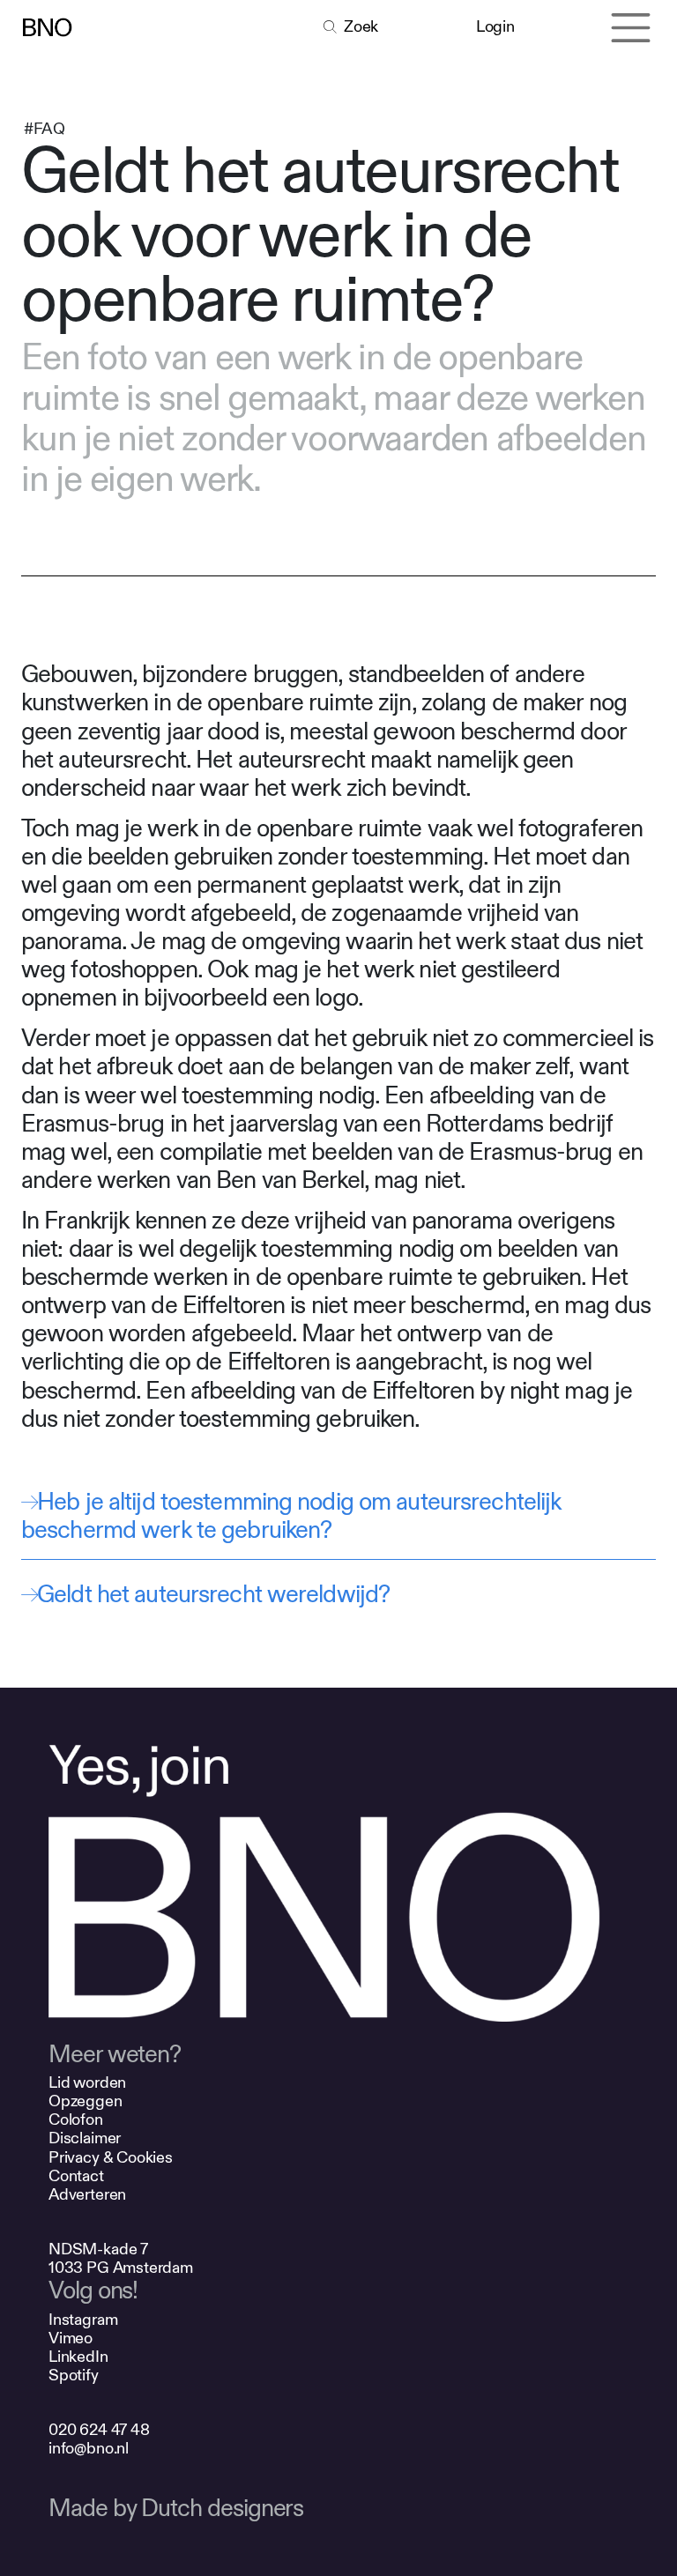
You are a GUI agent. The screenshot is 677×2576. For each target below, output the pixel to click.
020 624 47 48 (99, 2430)
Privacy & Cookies (111, 2158)
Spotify (74, 2376)
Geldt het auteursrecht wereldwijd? (213, 1595)
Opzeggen (86, 2101)
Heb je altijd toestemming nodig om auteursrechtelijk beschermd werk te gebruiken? (291, 1516)
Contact (76, 2176)
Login (495, 27)
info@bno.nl (89, 2449)
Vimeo (71, 2338)
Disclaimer (85, 2138)
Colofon (76, 2120)
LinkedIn (78, 2357)
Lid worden (87, 2083)
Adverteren (87, 2195)
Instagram (83, 2320)
